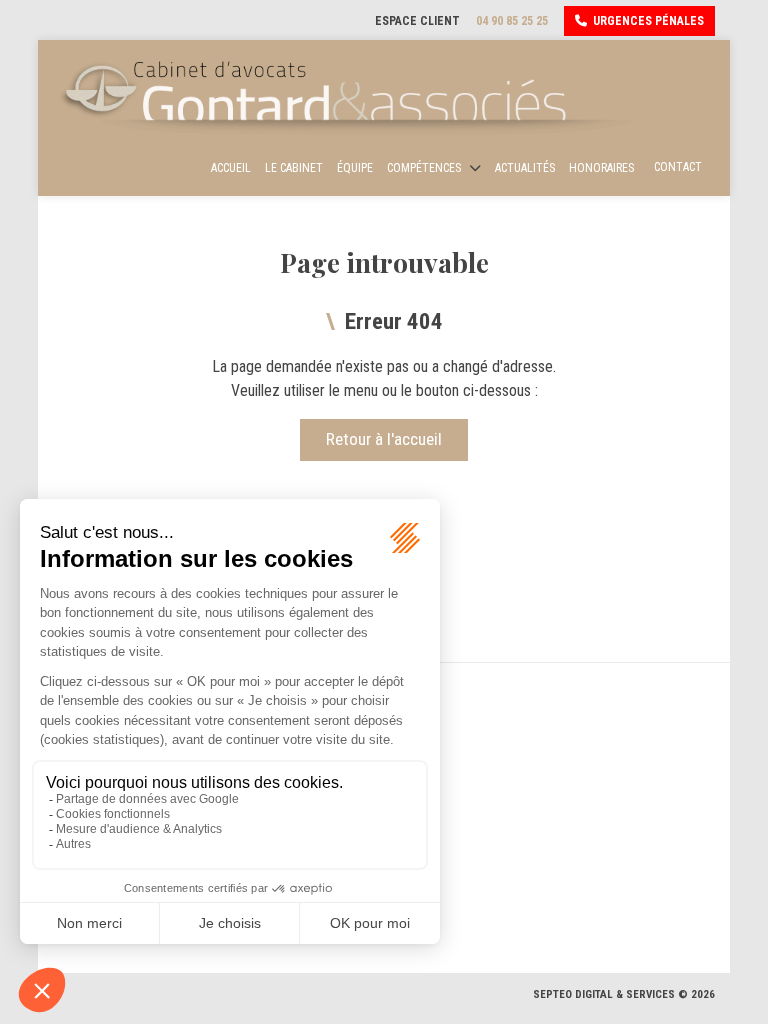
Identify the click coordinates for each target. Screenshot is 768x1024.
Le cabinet (294, 168)
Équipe (355, 168)
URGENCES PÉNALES (648, 21)
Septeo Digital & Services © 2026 (624, 994)
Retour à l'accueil (384, 439)
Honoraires (601, 168)
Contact (678, 167)
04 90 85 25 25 (512, 21)
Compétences (424, 168)
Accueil (231, 168)
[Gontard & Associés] (354, 97)
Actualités (525, 168)
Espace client (417, 21)
